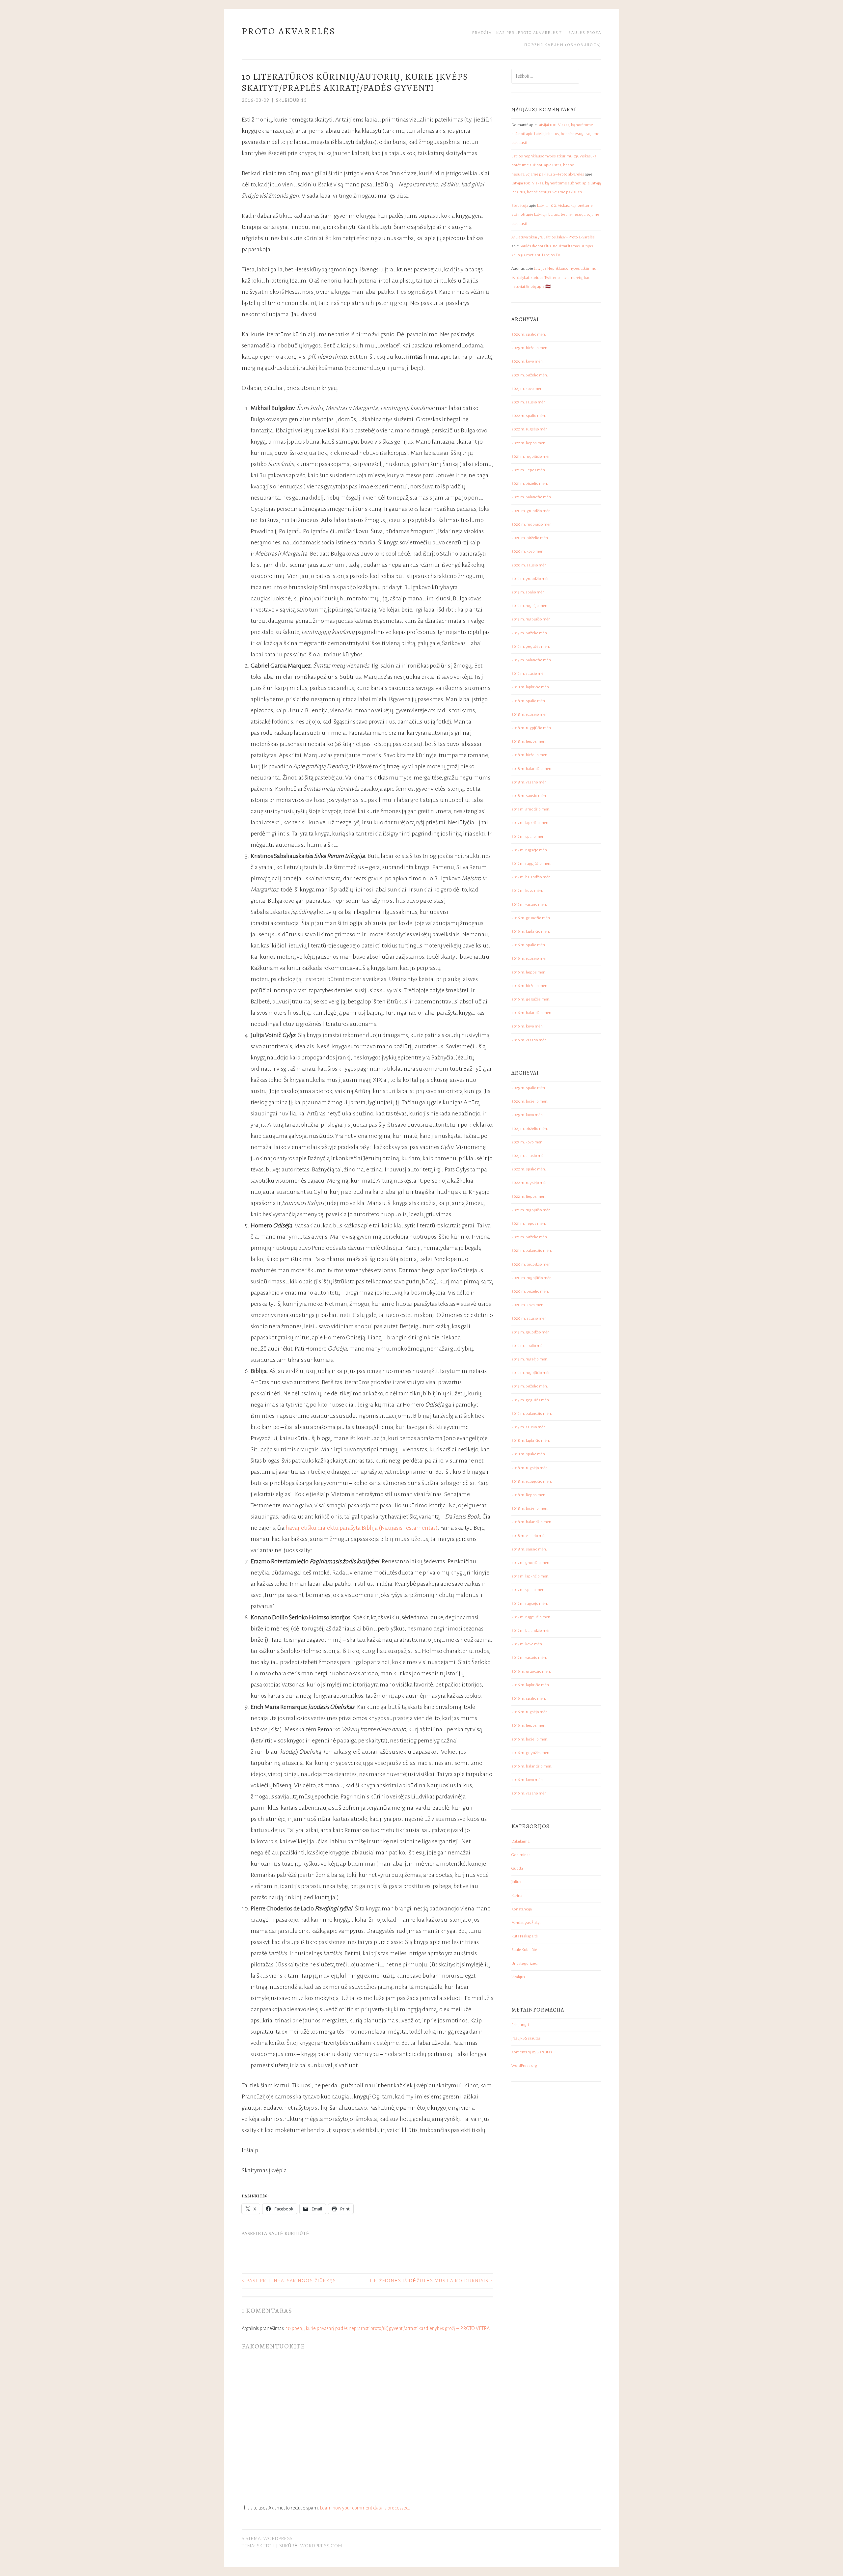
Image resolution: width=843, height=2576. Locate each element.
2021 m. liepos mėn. (529, 470)
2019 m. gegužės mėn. (531, 647)
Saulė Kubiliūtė (289, 2233)
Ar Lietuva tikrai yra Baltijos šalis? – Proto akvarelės (553, 237)
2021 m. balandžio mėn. (532, 497)
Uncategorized (524, 1964)
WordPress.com (321, 2546)
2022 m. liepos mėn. (529, 443)
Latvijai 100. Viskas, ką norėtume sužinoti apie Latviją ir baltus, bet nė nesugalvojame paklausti (555, 134)
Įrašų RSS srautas (526, 2038)
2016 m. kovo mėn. (528, 1026)
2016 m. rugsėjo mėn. (530, 959)
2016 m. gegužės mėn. (531, 999)
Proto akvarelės (289, 31)
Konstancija (522, 1909)
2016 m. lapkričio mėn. (531, 932)
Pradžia (482, 33)
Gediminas (521, 1855)
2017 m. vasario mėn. (529, 904)
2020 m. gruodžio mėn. (531, 511)
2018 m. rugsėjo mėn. (530, 714)
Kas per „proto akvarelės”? (529, 33)
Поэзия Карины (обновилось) (563, 45)
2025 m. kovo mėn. (528, 361)
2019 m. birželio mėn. (530, 633)
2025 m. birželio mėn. (530, 348)
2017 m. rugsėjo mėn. (530, 850)
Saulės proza (585, 33)
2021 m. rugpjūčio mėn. (531, 457)
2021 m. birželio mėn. (530, 484)
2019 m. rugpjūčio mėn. (531, 619)
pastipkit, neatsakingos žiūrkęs (289, 2281)
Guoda (517, 1868)
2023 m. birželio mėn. (530, 375)
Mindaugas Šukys (526, 1923)
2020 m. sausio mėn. (530, 565)
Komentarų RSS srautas (532, 2052)
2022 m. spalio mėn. (529, 416)
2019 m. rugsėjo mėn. (530, 606)
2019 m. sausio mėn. (529, 674)
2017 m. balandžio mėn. (531, 877)
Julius (516, 1882)
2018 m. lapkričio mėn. (531, 687)
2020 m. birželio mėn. (530, 538)
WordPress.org (524, 2066)
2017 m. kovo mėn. (527, 891)
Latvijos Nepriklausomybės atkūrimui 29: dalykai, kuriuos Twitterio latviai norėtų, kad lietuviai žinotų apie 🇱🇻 (554, 277)
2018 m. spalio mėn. (529, 701)
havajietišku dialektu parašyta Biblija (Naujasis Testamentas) (362, 1528)
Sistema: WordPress (267, 2538)
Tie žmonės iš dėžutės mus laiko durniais (431, 2281)
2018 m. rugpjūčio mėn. (532, 728)
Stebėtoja (520, 206)
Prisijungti (520, 2025)
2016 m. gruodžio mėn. (531, 918)
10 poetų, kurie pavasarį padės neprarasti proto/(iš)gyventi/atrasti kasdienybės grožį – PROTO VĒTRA (388, 2328)
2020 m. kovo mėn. (528, 551)
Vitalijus (518, 1977)
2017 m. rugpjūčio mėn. (531, 864)
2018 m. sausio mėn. (529, 796)
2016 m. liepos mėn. (529, 972)
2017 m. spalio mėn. (528, 837)
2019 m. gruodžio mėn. (531, 579)
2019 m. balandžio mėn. (532, 660)
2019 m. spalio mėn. (529, 592)
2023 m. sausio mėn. (529, 402)
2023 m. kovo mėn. (527, 389)
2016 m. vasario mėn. (530, 1040)
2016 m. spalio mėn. (529, 945)
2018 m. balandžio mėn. (532, 769)
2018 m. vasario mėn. (530, 782)
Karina (517, 1896)
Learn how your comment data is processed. (365, 2508)
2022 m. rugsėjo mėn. (530, 429)
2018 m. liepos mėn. (529, 741)
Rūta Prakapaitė (525, 1936)
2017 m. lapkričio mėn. (530, 823)
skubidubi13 (291, 100)
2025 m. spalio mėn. (529, 334)
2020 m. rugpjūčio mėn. (532, 524)
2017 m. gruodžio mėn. (531, 809)
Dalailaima (520, 1841)
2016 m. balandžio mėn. (532, 1013)
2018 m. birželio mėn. (530, 755)
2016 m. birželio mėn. (530, 986)
